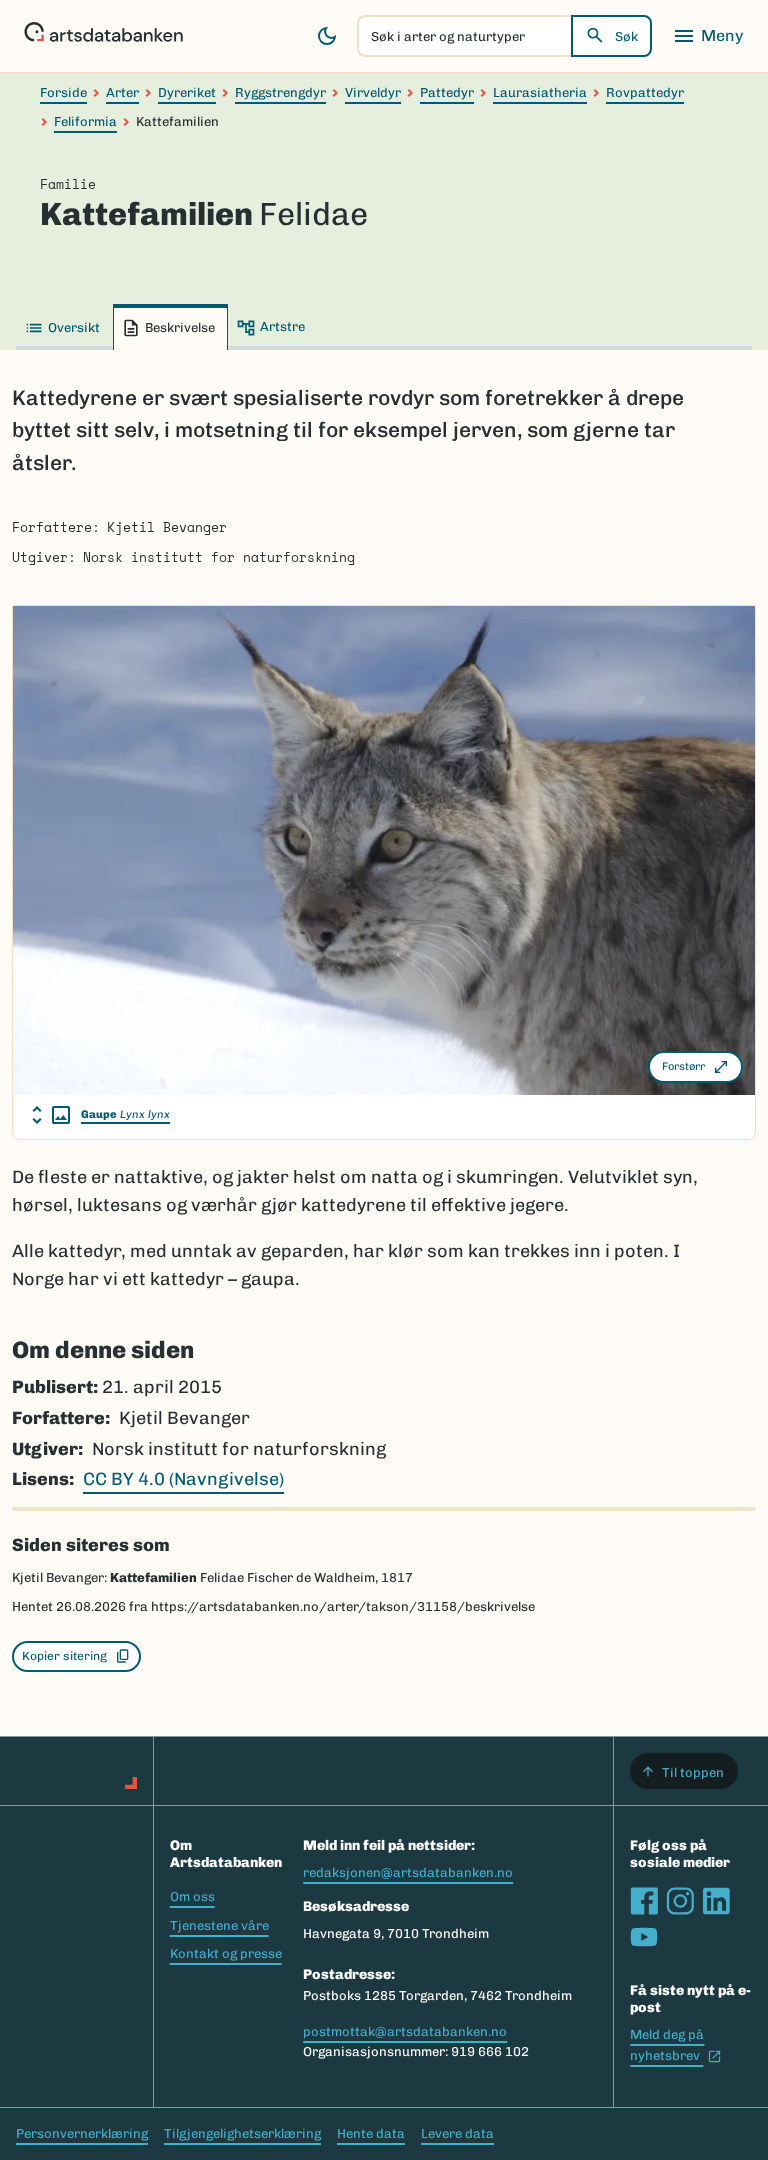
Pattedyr (447, 92)
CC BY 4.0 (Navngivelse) (183, 1479)
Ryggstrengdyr (280, 92)
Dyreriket (187, 92)
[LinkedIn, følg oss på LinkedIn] (716, 1901)
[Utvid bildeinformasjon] (51, 1115)
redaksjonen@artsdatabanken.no (408, 1872)
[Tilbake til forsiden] (103, 36)
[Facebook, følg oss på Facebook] (644, 1901)
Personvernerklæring (82, 2133)
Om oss (192, 1896)
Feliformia (85, 121)
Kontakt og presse (226, 1953)
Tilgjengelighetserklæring (242, 2133)
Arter (122, 92)
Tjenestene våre (219, 1925)
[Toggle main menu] (708, 36)
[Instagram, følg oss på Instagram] (680, 1901)
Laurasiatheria (540, 92)
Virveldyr (373, 92)
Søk (626, 36)
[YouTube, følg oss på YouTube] (644, 1937)
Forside (63, 92)
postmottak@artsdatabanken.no (405, 2031)
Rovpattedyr (645, 92)
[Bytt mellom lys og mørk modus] (327, 36)
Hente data (371, 2133)
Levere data (457, 2133)
